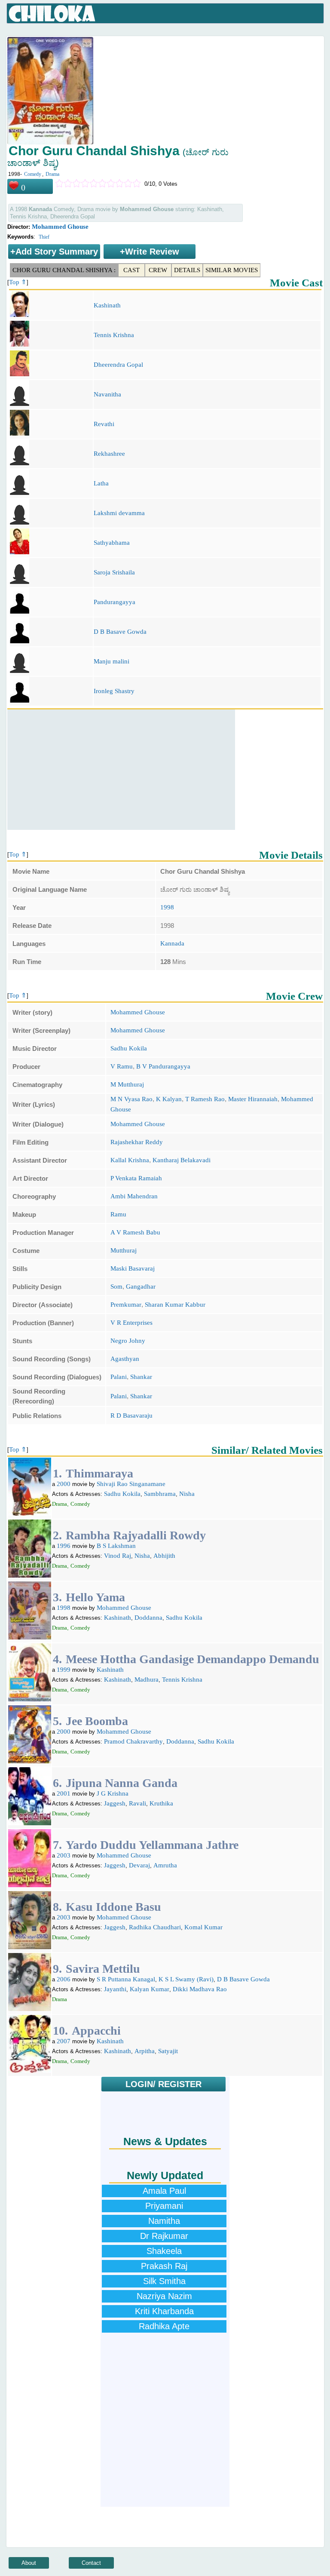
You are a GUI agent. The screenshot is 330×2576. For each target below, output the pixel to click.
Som (116, 1286)
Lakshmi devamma (119, 513)
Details (187, 270)
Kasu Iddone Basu (113, 1907)
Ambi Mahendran (134, 1196)
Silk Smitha (164, 2281)
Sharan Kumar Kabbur (175, 1305)
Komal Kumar (203, 1927)
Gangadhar (141, 1286)
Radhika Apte (164, 2326)
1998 (167, 907)
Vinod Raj (118, 1556)
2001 (64, 1793)
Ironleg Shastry (114, 691)
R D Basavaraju (131, 1415)
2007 (64, 2041)
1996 (64, 1546)
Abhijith (164, 1556)
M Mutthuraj (127, 1084)
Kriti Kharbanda (164, 2311)
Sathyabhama (112, 543)
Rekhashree (109, 454)
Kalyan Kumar (150, 1989)
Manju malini (112, 661)
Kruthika (161, 1803)
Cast (131, 270)
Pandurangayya (115, 602)
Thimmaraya (99, 1473)
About (29, 2563)
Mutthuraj (124, 1250)
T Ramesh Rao (205, 1099)
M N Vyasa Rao (131, 1099)
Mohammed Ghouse (60, 227)
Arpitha (145, 2051)
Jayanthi (115, 1989)
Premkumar (126, 1305)
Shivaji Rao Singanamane (131, 1484)
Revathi (104, 424)
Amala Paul (164, 2191)
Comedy (33, 174)
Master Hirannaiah (253, 1099)
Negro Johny (128, 1341)
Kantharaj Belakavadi (182, 1160)
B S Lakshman (116, 1546)
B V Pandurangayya (163, 1066)
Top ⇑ (18, 282)
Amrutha (165, 1865)
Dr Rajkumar (164, 2236)
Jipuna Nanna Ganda (122, 1783)
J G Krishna (113, 1793)
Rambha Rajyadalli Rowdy (136, 1535)
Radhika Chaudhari (155, 1927)
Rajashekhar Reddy (137, 1142)
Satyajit (168, 2051)
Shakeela (164, 2251)
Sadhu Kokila (129, 1048)
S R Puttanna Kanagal (126, 1979)
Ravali (137, 1803)
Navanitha (107, 394)
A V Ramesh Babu (135, 1232)
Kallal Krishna (130, 1160)
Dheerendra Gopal (118, 365)
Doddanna (148, 1618)
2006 (64, 1979)
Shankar (141, 1377)
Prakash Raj (164, 2266)
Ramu (118, 1214)
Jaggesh (115, 1803)
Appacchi (96, 2031)
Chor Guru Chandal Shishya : (64, 270)
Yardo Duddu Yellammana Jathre (152, 1845)
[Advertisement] (121, 770)
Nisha (187, 1494)
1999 (64, 1670)
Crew (158, 270)
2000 (64, 1484)
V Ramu (122, 1066)
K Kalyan (169, 1099)
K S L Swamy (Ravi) (186, 1979)
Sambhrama (160, 1494)
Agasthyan (125, 1359)
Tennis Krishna (114, 335)
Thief (44, 237)
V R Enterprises (131, 1323)
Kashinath (107, 305)
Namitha (164, 2221)
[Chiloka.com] (52, 14)
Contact (91, 2563)
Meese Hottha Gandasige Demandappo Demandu (192, 1659)
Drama (52, 174)
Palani (119, 1377)
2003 (64, 1855)
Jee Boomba (97, 1721)
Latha (101, 483)
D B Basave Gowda (120, 632)
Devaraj (139, 1865)
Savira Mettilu (103, 1969)
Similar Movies (232, 270)
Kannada (172, 943)
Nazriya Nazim (164, 2296)
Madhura (147, 1679)
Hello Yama (95, 1597)
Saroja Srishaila (114, 572)
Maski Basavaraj (133, 1268)
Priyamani (164, 2206)
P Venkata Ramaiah (136, 1178)
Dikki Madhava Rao (200, 1989)
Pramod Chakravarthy (133, 1741)
